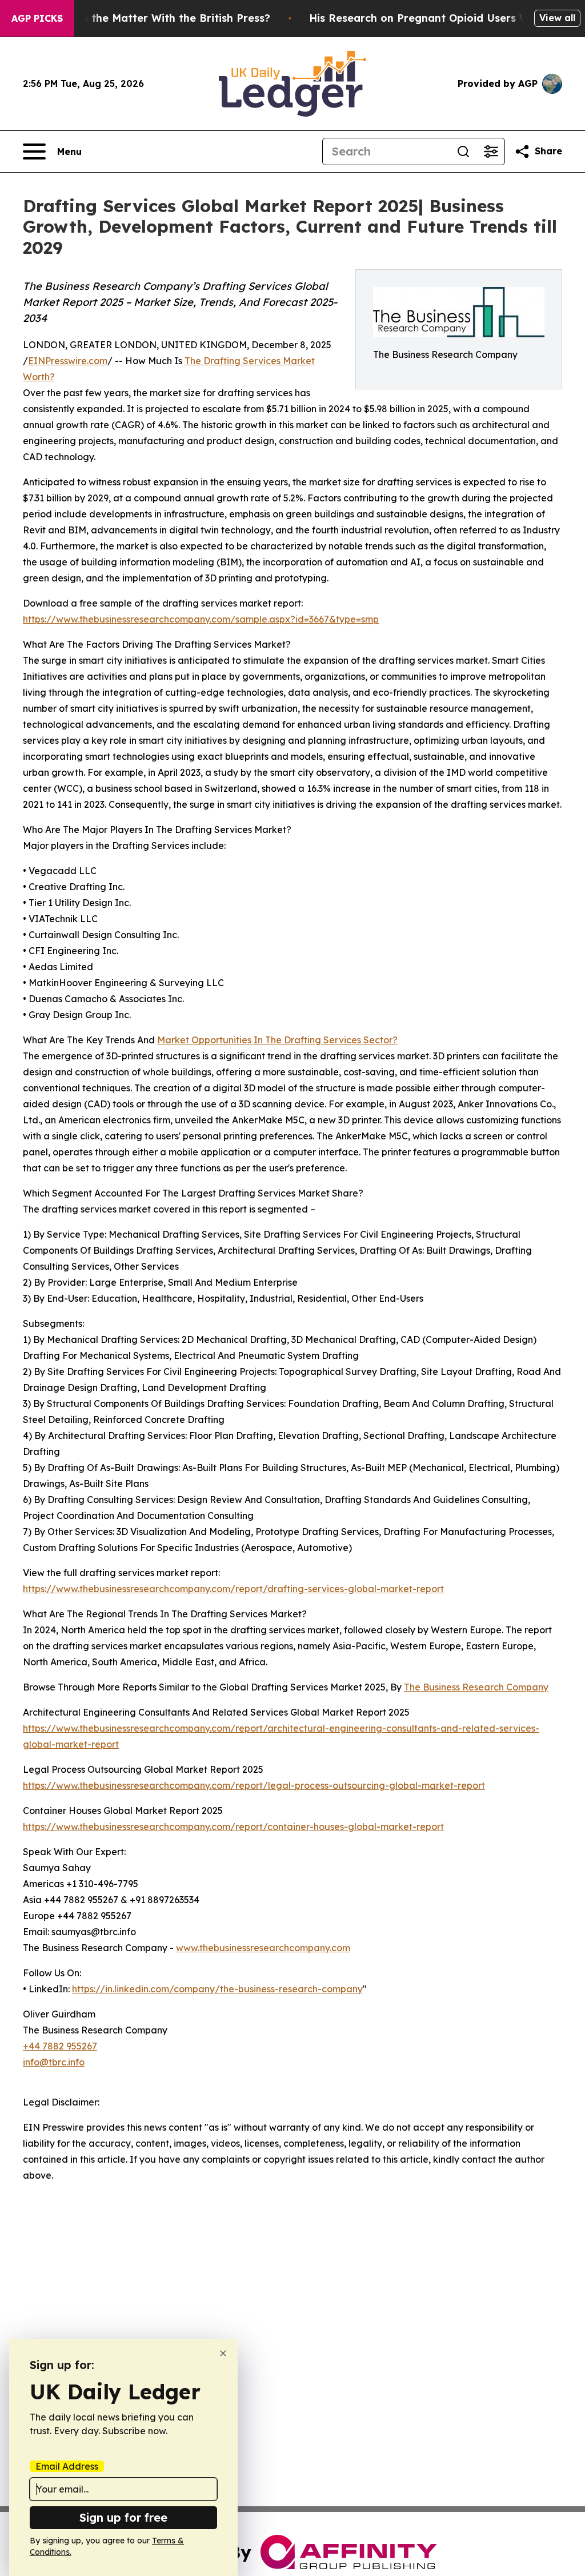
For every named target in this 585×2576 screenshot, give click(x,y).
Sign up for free (123, 2517)
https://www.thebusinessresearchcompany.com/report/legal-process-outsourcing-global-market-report (254, 1785)
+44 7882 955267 (60, 2046)
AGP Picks (37, 18)
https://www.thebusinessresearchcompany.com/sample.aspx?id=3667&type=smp (201, 619)
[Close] (223, 2353)
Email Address (67, 2466)
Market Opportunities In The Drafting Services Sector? (277, 1040)
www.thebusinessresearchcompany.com (263, 1948)
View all (557, 18)
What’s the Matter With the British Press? (161, 18)
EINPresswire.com (68, 361)
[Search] (463, 151)
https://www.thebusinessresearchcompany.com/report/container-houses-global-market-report (233, 1827)
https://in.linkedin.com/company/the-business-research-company (217, 1989)
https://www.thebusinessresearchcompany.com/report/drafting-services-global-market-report (233, 1589)
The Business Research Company (476, 1687)
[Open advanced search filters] (491, 151)
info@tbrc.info (54, 2062)
